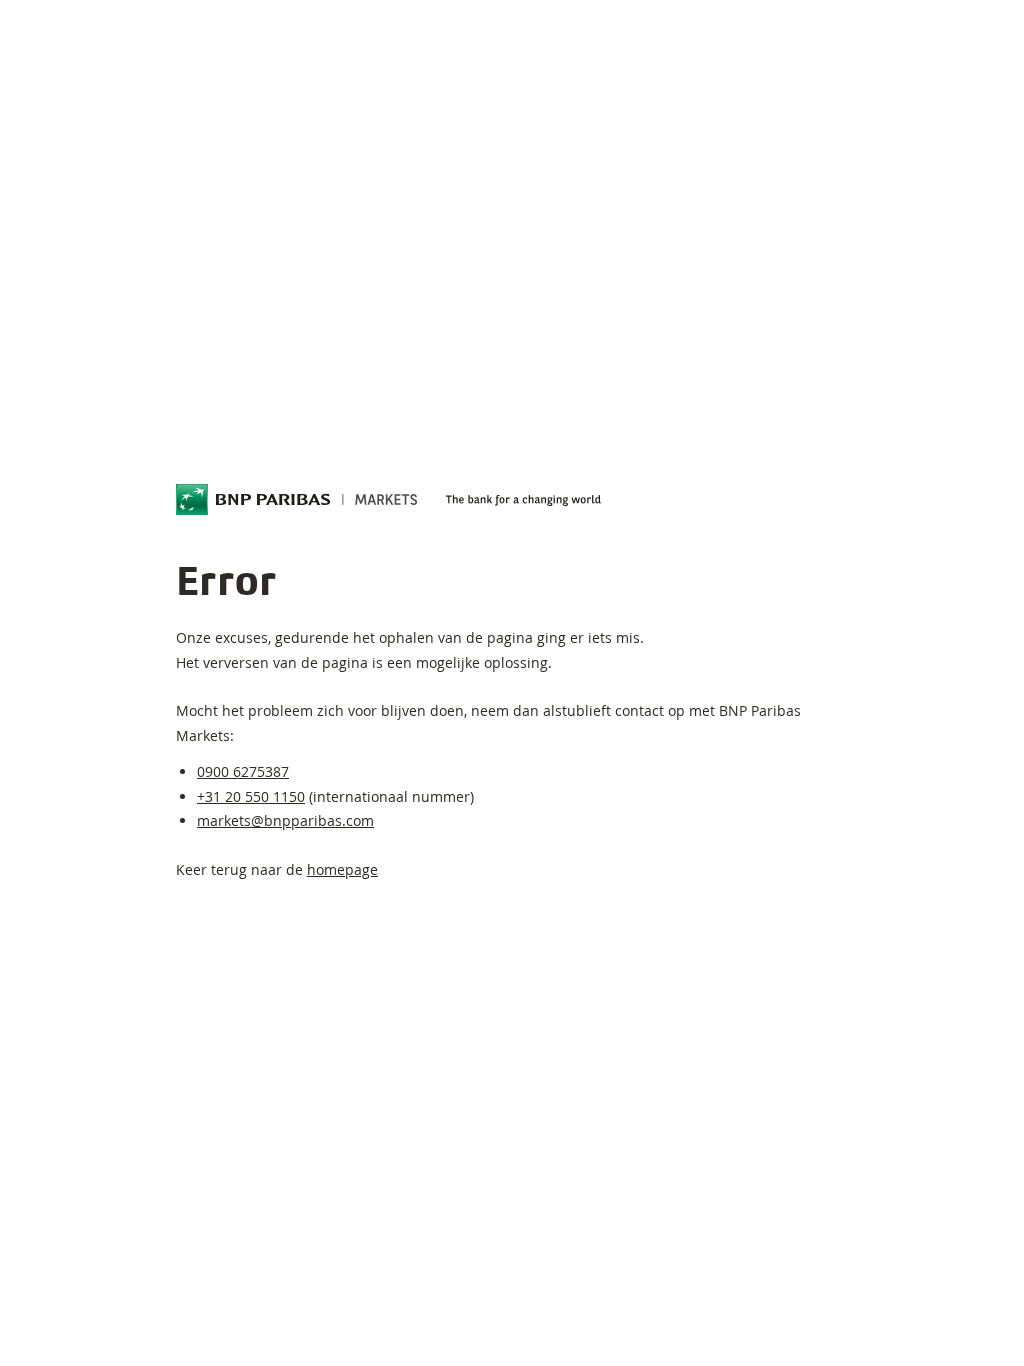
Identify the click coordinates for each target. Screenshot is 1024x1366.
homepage (342, 869)
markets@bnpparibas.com (285, 820)
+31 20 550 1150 (251, 796)
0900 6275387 (243, 771)
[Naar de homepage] (297, 500)
